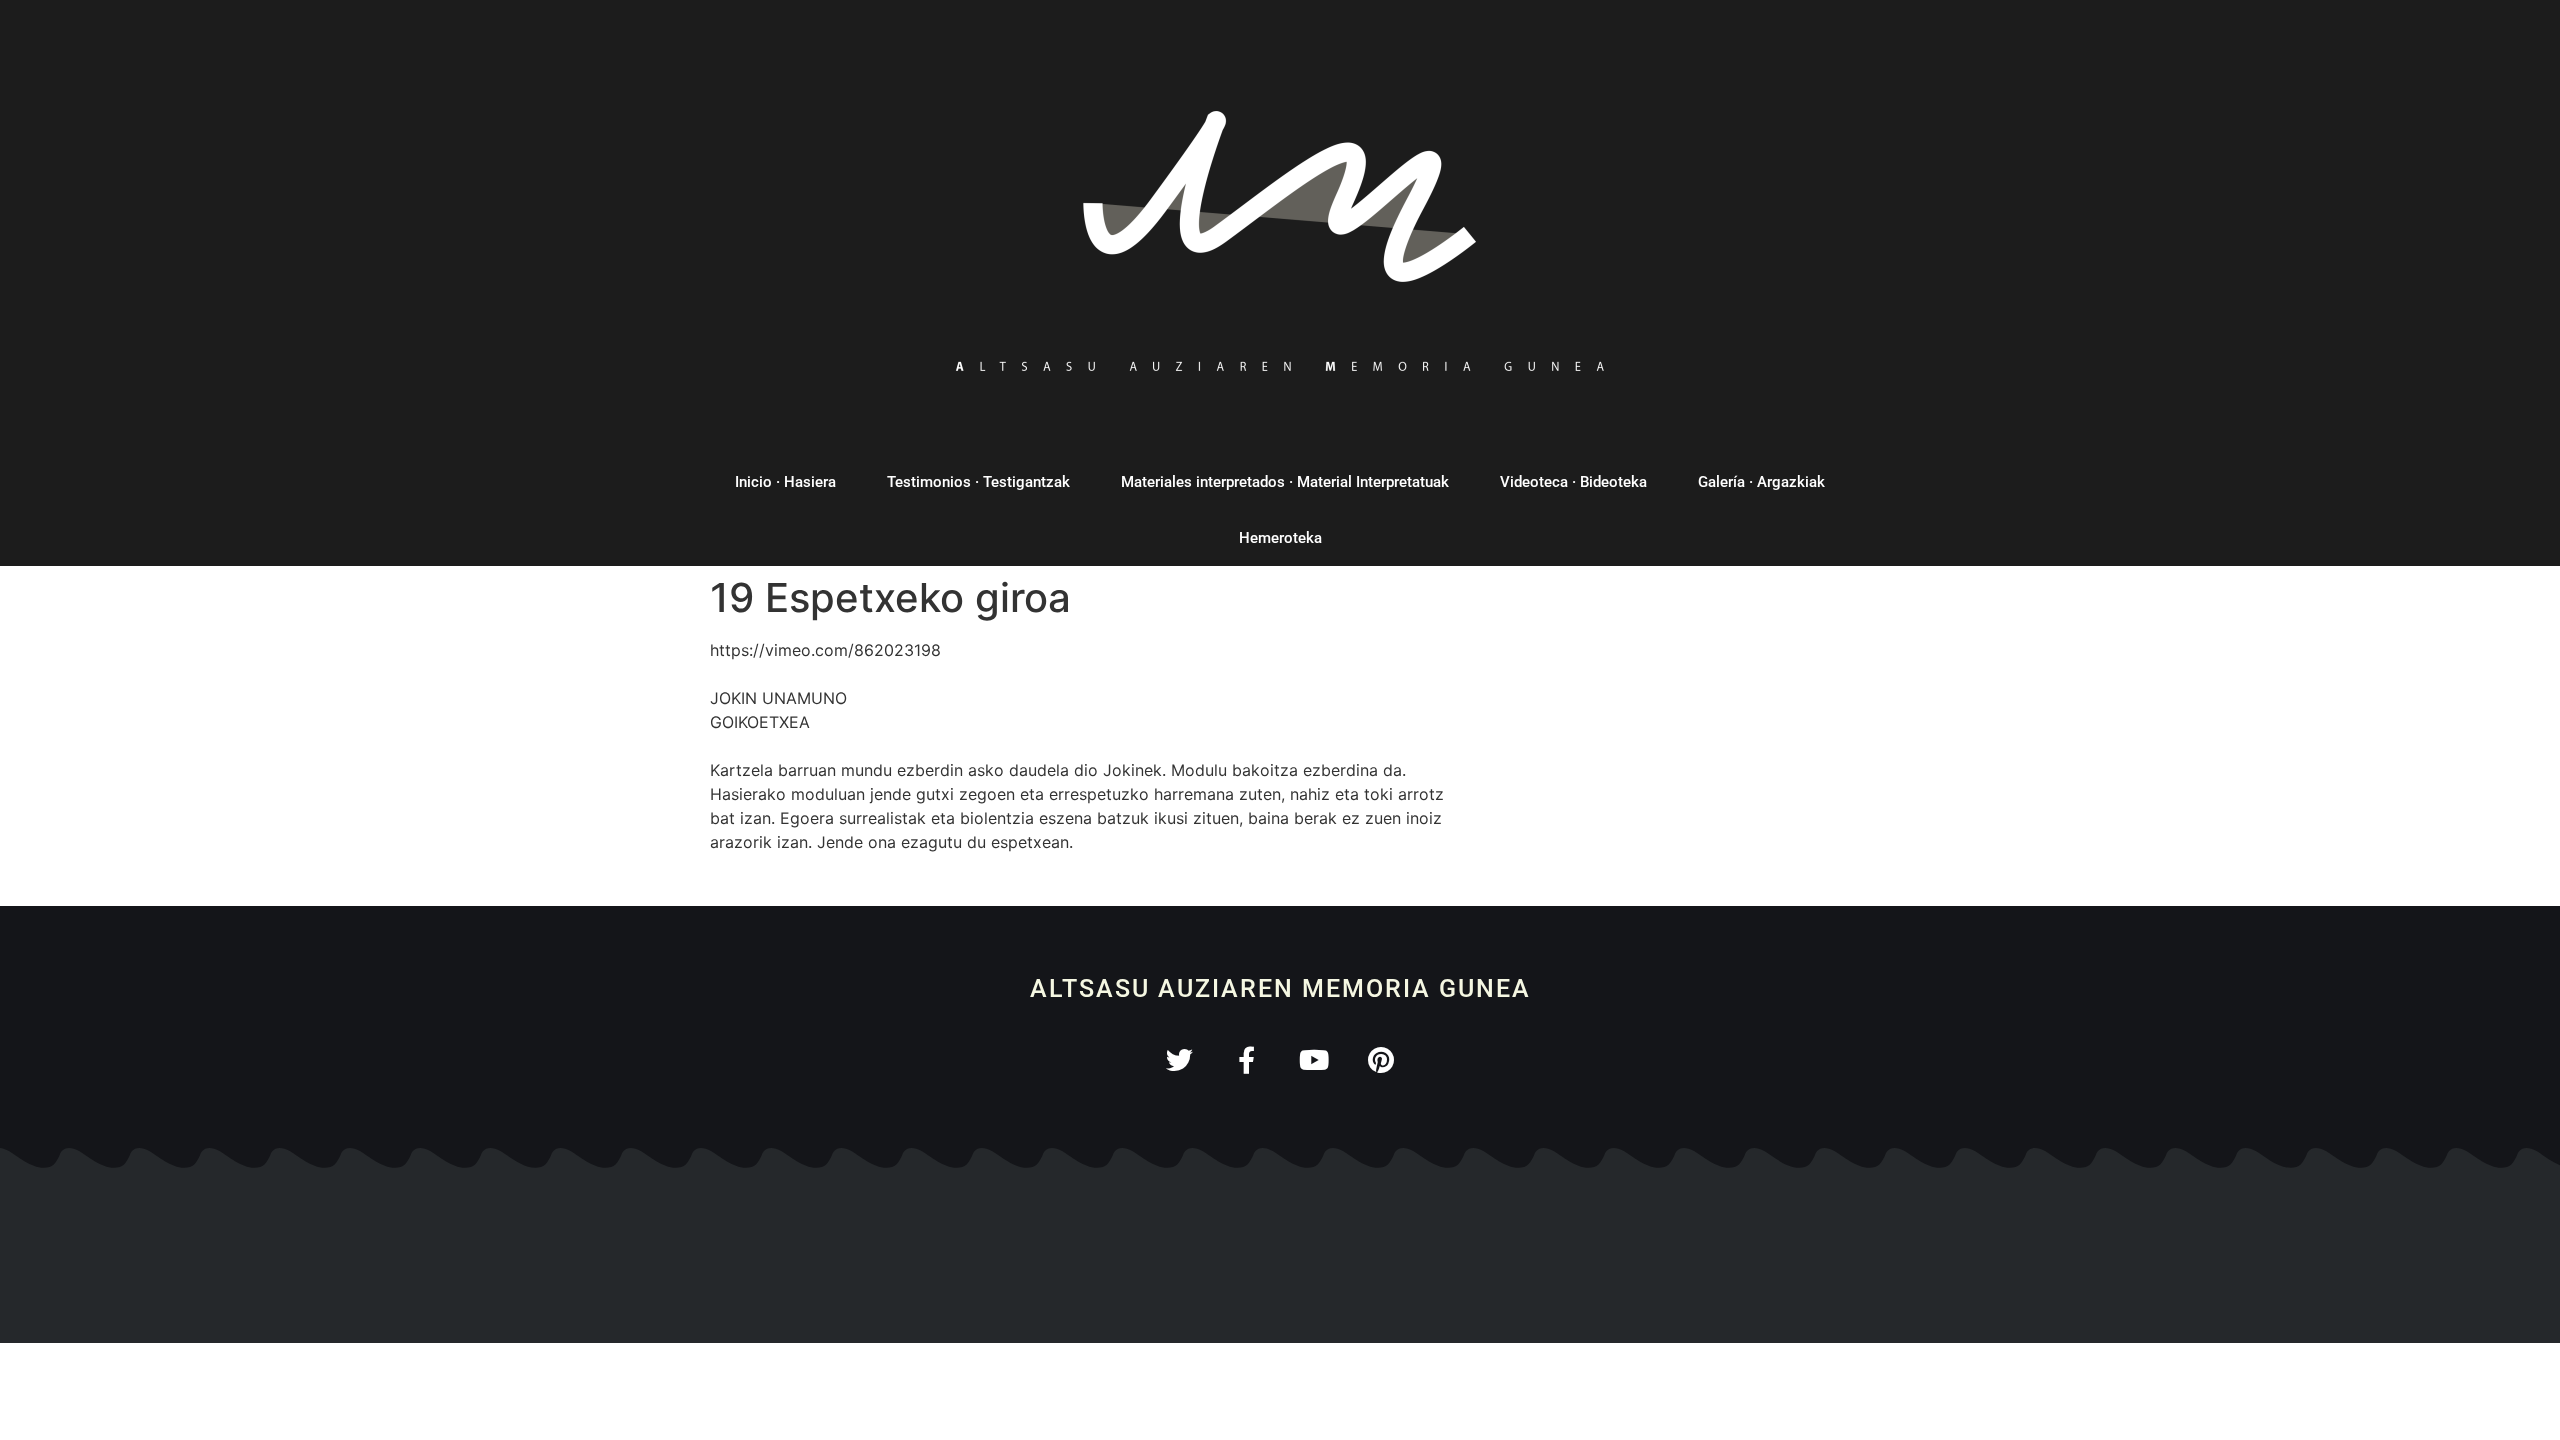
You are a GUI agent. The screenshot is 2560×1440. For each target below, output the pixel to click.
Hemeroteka (1280, 538)
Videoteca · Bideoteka (1573, 482)
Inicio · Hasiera (785, 482)
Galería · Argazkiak (1761, 482)
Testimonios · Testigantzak (978, 482)
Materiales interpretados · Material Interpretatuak (1285, 482)
